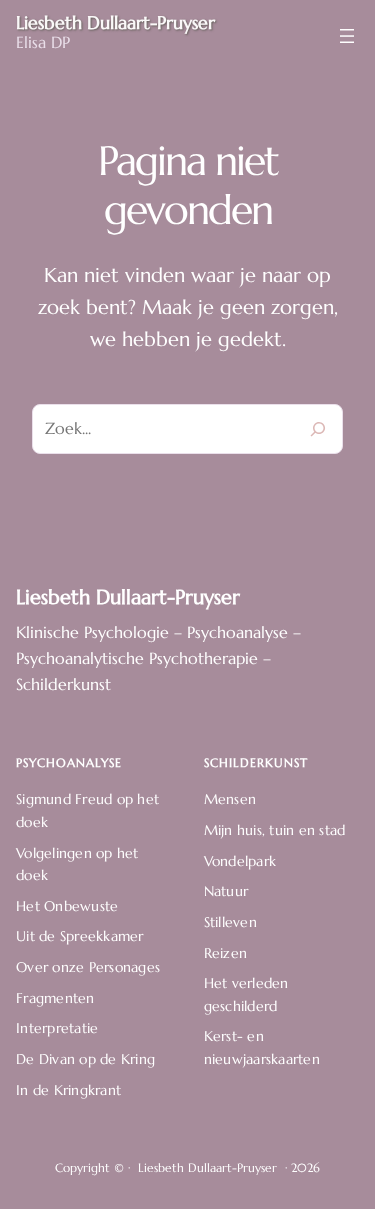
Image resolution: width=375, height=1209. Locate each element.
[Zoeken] (318, 429)
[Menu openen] (347, 36)
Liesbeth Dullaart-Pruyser (128, 597)
